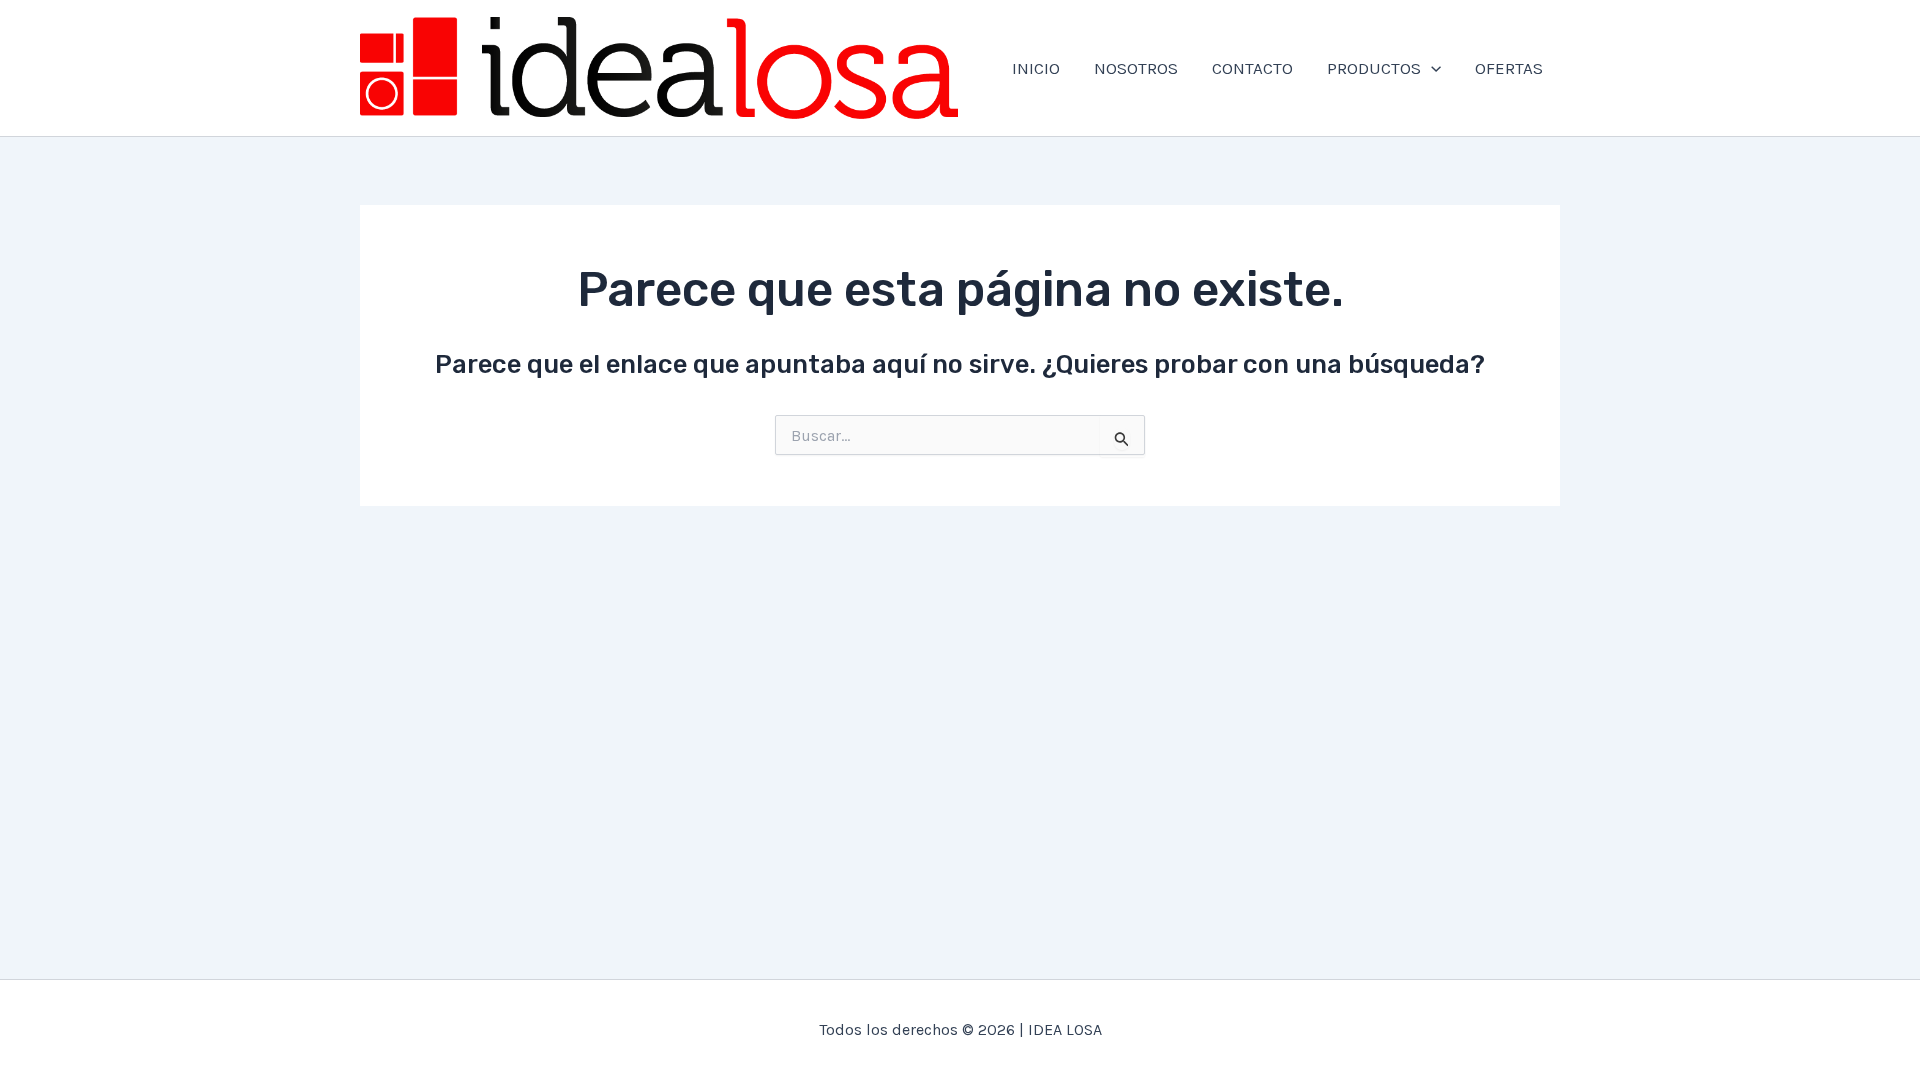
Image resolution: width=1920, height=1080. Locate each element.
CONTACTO (1252, 68)
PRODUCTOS (1374, 68)
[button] (1431, 68)
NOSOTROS (1136, 68)
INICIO (1036, 68)
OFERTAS (1509, 68)
